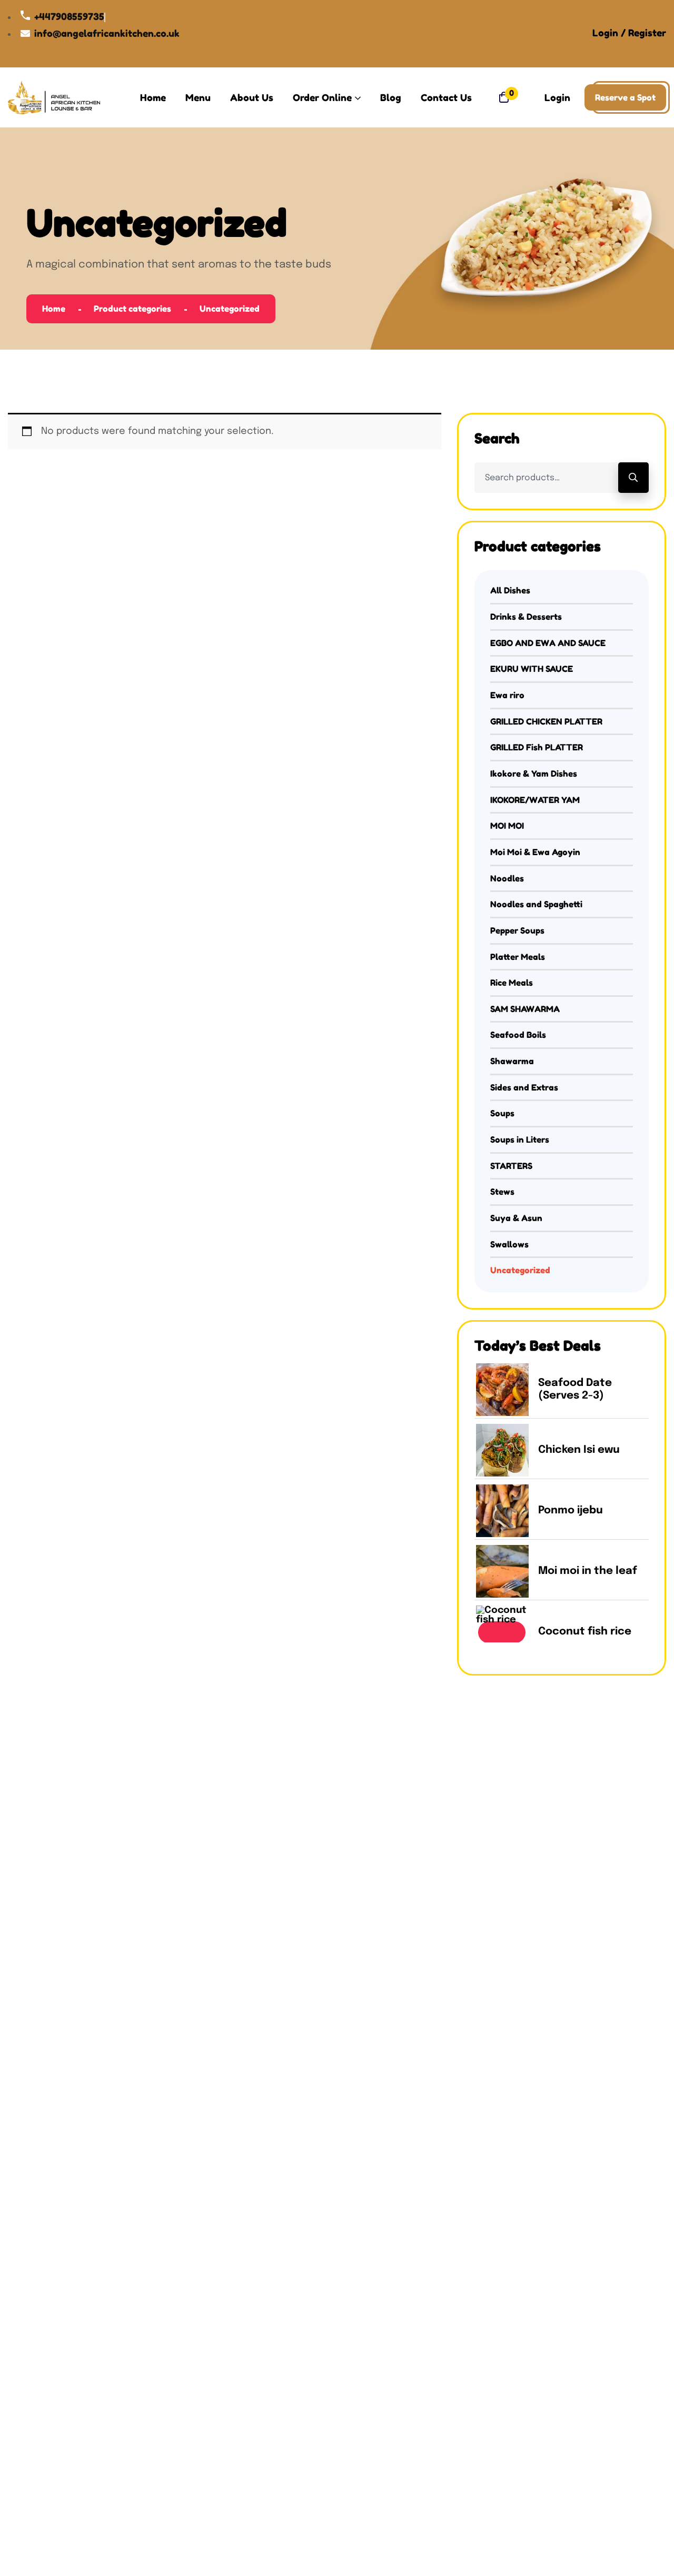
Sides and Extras (524, 1087)
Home (54, 309)
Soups (502, 1113)
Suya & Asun (516, 1218)
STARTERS (511, 1166)
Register (647, 33)
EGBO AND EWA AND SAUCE (548, 643)
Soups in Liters (520, 1140)
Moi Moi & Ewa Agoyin (535, 852)
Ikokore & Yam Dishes (534, 774)
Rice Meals (512, 983)
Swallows (509, 1244)
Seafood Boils (518, 1035)
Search (633, 478)
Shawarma (512, 1061)
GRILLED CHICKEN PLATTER (546, 721)
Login (605, 33)
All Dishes (510, 590)
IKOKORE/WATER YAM (535, 800)
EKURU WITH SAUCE (532, 669)
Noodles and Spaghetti (536, 904)
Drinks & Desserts (526, 617)
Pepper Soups (517, 930)
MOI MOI (507, 826)
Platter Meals (518, 957)
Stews (502, 1192)
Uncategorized (520, 1270)
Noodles (507, 878)
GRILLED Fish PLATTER (537, 747)
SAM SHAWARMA (525, 1009)
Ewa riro (507, 695)
